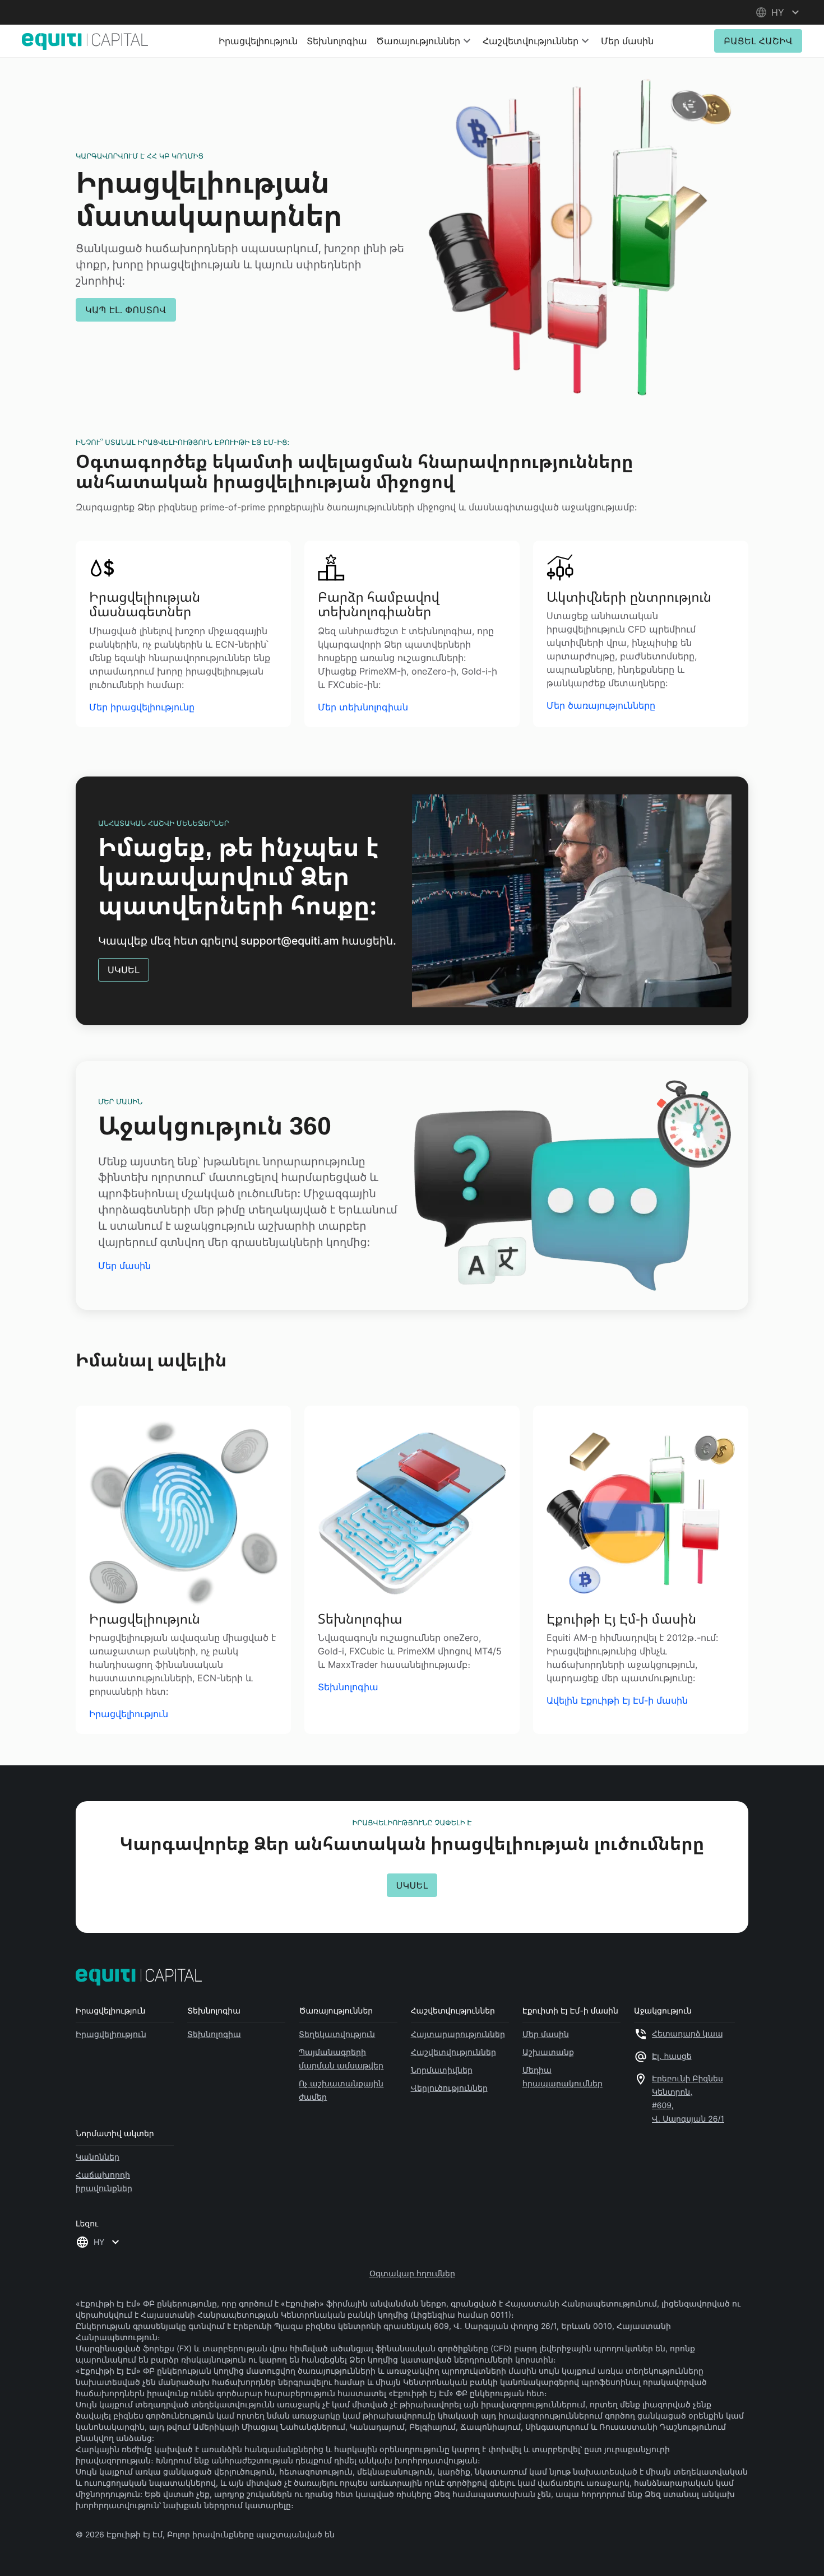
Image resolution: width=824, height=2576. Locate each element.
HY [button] (99, 2242)
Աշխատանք (548, 2052)
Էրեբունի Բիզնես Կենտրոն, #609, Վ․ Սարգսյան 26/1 (688, 2099)
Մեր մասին (627, 41)
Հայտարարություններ (458, 2034)
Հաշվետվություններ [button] (531, 41)
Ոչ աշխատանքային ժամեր (341, 2090)
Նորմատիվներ (442, 2070)
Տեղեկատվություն (337, 2034)
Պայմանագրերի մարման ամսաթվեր (341, 2059)
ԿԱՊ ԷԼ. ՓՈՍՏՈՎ (126, 310)
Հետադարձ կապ (688, 2034)
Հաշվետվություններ (453, 2052)
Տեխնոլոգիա (337, 41)
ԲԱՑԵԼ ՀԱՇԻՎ (758, 41)
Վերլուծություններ (449, 2088)
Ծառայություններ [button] (418, 41)
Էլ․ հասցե (672, 2056)
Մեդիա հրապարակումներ (563, 2077)
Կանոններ (98, 2157)
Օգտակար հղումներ (412, 2273)
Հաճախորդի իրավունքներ (104, 2181)
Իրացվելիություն (258, 41)
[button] (779, 12)
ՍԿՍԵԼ (124, 970)
